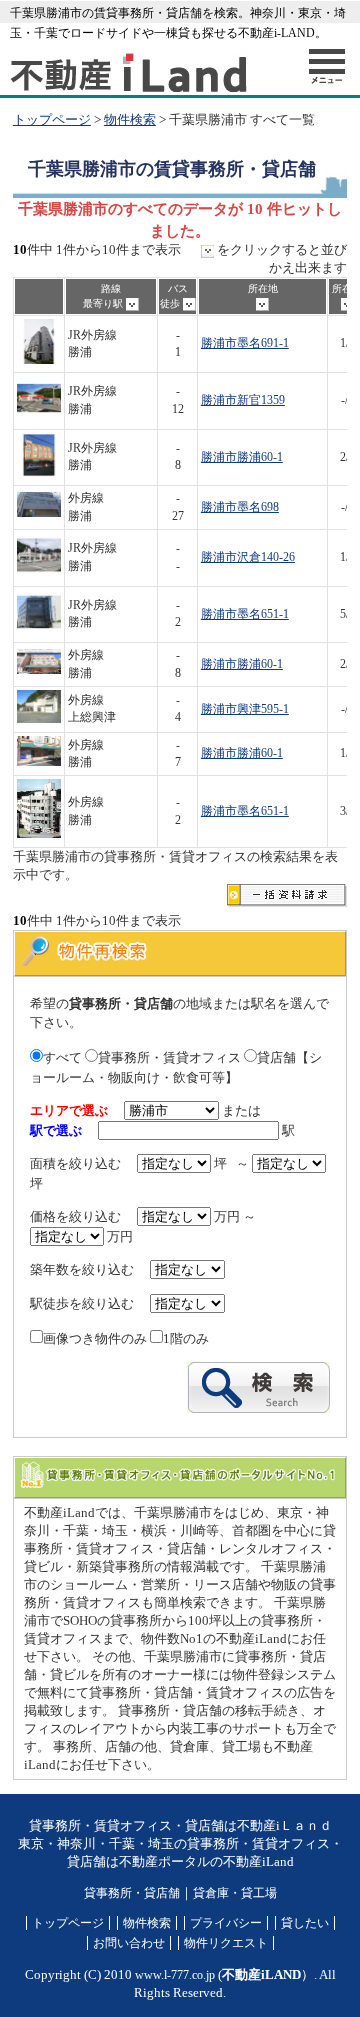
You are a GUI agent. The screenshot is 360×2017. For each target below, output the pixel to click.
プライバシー (226, 1923)
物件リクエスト (226, 1943)
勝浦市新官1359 (243, 400)
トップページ (52, 120)
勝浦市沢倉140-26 (248, 557)
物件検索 (130, 120)
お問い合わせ (129, 1943)
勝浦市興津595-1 (245, 709)
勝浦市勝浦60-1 (242, 457)
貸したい (305, 1923)
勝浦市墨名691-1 (245, 343)
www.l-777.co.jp (175, 1975)
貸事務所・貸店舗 (132, 1893)
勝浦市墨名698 (240, 507)
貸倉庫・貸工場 (235, 1893)
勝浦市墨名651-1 (245, 614)
